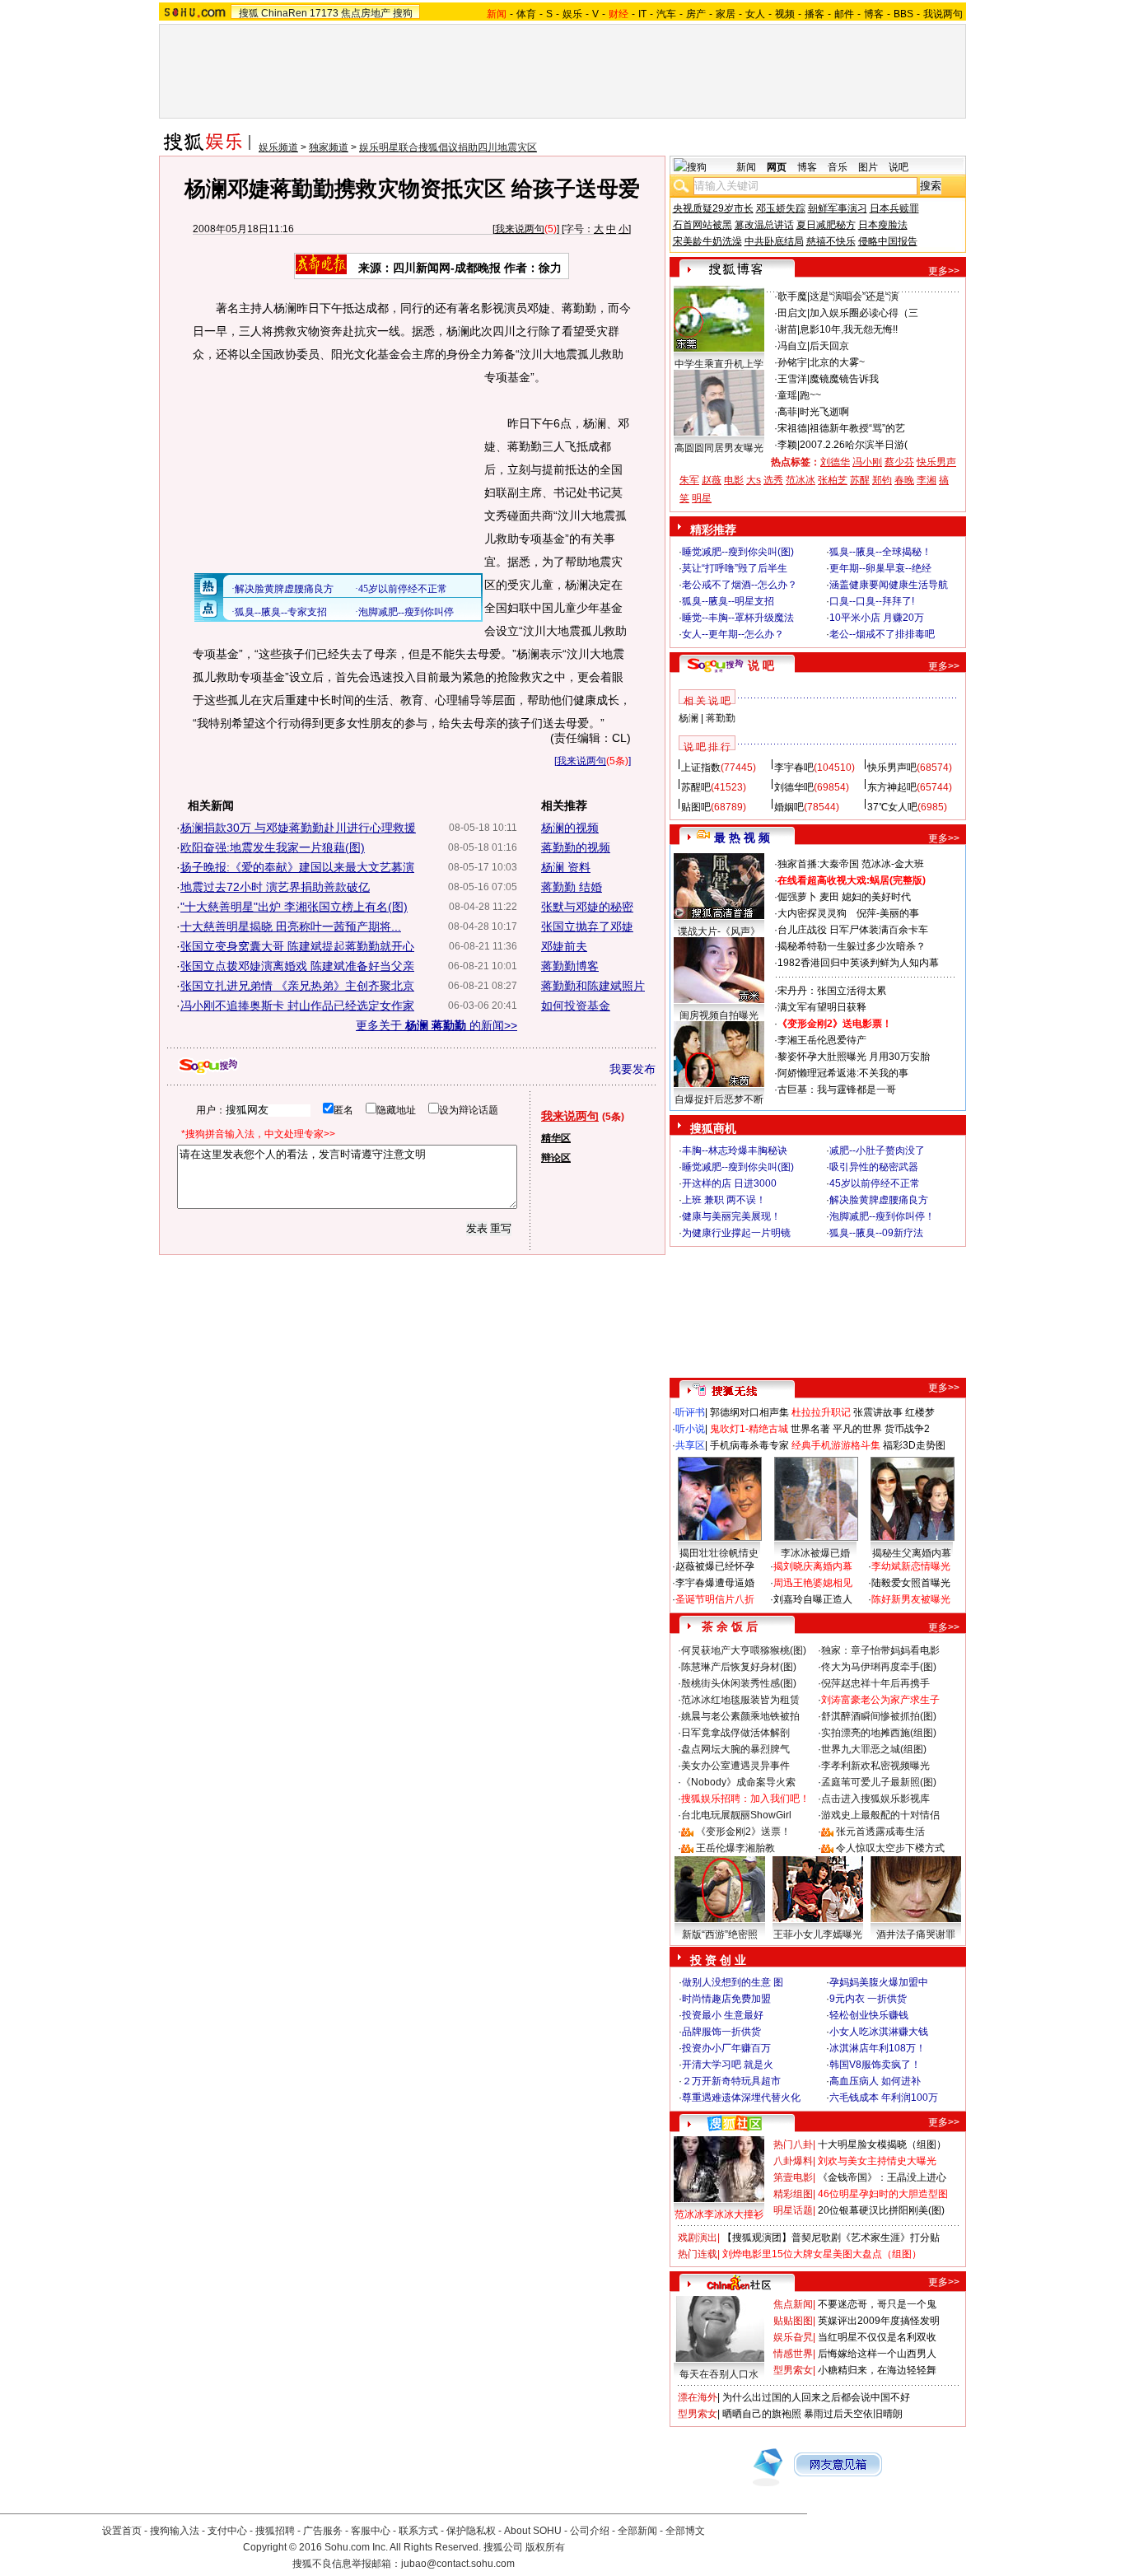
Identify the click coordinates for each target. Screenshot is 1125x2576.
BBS (903, 14)
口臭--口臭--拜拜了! (872, 601)
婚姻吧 (789, 807)
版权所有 (545, 2547)
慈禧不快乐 (831, 241)
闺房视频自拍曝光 (719, 1015)
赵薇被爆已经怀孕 (715, 1566)
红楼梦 (920, 1412)
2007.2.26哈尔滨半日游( (854, 445)
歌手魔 (792, 296)
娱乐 (572, 14)
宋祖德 (792, 428)
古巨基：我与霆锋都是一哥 (837, 1090)
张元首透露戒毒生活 (880, 1832)
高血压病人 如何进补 (875, 2081)
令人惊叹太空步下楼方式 (890, 1848)
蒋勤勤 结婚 (572, 887)
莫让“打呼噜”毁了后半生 (735, 568)
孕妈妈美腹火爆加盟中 (879, 1982)
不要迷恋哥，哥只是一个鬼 (877, 2304)
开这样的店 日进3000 (729, 1183)
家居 (726, 14)
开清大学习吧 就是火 (728, 2065)
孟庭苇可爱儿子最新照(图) (879, 1782)
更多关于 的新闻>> (436, 1025)
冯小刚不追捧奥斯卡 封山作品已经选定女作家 (297, 1006)
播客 (815, 14)
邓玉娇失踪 (781, 208)
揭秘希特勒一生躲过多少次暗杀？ (852, 946)
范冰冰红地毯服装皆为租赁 (740, 1700)
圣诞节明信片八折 (715, 1599)
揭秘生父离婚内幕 (912, 1553)
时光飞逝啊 (824, 412)
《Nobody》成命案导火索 (738, 1782)
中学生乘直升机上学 (719, 364)
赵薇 (712, 480)
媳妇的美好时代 (876, 897)
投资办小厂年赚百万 (726, 2048)
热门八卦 (793, 2144)
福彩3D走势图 (914, 1445)
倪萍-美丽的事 (888, 913)
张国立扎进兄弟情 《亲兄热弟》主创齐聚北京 (297, 986)
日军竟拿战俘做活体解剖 (735, 1733)
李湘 (927, 480)
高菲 (787, 412)
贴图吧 (696, 807)
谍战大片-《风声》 (719, 931)
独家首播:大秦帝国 (818, 864)
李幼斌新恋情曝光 (911, 1566)
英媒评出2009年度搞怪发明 (879, 2321)
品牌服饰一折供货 (721, 2032)
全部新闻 (637, 2531)
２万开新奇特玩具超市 (731, 2081)
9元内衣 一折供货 (868, 1999)
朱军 (689, 480)
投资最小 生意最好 (723, 2015)
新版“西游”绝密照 (720, 1934)
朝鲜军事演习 (838, 208)
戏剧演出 (698, 2238)
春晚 (904, 480)
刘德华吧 (794, 787)
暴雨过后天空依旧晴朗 (853, 2414)
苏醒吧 (696, 787)
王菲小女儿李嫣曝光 (818, 1934)
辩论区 (556, 1158)
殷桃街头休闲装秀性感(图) (739, 1683)
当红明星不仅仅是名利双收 (877, 2337)
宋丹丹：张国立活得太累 (832, 991)
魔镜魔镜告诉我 (844, 379)
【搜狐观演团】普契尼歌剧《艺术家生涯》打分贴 (831, 2238)
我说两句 (943, 14)
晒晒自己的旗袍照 (762, 2414)
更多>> (944, 271)
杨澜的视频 (570, 828)
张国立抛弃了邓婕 (587, 926)
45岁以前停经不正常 (875, 1183)
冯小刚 (867, 462)
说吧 (899, 167)
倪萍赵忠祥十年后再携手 (875, 1683)
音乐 (838, 167)
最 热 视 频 (742, 838)
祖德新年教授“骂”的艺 (857, 428)
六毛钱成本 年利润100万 (884, 2098)
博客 (874, 14)
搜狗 (403, 13)
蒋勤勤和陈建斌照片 (593, 986)
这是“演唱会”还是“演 (854, 296)
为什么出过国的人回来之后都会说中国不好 (816, 2397)
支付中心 (227, 2531)
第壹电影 (793, 2177)
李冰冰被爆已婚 (815, 1553)
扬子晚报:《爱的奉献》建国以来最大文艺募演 (297, 867)
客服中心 (371, 2531)
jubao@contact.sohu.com (458, 2564)
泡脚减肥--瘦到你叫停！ (882, 1216)
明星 (702, 498)
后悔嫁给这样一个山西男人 (877, 2354)
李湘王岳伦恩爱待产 (822, 1040)
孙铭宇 (792, 362)
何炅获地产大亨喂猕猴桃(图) (744, 1650)
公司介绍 (590, 2531)
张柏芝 (833, 480)
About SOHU (533, 2531)
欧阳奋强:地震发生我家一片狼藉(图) (273, 847)
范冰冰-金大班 (893, 864)
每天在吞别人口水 (719, 2374)
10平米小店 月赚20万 (877, 618)
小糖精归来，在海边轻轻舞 (877, 2370)
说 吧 (761, 665)
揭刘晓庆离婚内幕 (813, 1566)
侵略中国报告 (888, 241)
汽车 (666, 14)
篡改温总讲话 (764, 225)
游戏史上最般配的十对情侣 (880, 1815)
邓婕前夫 (564, 946)
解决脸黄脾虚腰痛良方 (879, 1200)
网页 (777, 167)
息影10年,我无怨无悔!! (849, 329)
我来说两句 (520, 229)
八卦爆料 (793, 2161)
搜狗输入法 (175, 2531)
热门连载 (698, 2254)
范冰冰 (801, 480)
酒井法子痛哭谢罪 (916, 1934)
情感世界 (793, 2354)
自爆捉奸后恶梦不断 (719, 1099)
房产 (696, 14)
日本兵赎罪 (894, 208)
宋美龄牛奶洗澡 (707, 241)
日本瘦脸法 (883, 225)
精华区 (556, 1138)
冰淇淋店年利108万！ (878, 2048)
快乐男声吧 (892, 768)
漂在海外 (698, 2397)
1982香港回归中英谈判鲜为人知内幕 (858, 963)
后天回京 (829, 346)
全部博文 (685, 2531)
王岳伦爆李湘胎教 (735, 1848)
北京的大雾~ (837, 362)
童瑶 (787, 395)
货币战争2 (907, 1429)
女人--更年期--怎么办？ (733, 634)
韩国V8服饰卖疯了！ (875, 2065)
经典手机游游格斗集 (836, 1445)
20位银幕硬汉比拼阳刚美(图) (881, 2210)
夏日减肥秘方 (826, 225)
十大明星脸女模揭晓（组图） (882, 2144)
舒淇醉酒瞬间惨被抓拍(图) (879, 1716)
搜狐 (249, 13)
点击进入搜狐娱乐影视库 (875, 1799)
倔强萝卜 (797, 897)
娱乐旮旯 (793, 2337)
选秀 (773, 480)
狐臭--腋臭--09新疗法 (876, 1233)
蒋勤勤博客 (570, 966)
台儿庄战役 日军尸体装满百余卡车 (853, 930)
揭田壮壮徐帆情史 (719, 1553)
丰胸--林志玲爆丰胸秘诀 (735, 1150)
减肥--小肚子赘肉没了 (877, 1150)
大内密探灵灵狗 (812, 913)
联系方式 (418, 2531)
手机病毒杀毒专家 (749, 1445)
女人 (755, 14)
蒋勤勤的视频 (576, 847)
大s (754, 480)
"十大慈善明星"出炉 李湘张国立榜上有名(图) (294, 907)
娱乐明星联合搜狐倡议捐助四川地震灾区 (448, 147)
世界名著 (810, 1429)
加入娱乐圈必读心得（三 (864, 313)
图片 (868, 167)
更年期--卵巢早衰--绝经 (880, 568)
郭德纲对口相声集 (749, 1412)
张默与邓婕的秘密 (587, 907)
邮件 (844, 14)
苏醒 (860, 480)
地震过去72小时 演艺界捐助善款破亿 (275, 887)
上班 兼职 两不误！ (724, 1200)
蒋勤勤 (721, 718)
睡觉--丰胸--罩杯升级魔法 (738, 618)
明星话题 (793, 2210)
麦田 (829, 897)
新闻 (746, 167)
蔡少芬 (899, 462)
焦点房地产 (366, 13)
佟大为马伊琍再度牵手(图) (879, 1667)
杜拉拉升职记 (821, 1412)
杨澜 (689, 718)
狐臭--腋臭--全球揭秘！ (880, 552)
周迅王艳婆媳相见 (813, 1583)
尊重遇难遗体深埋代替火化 (741, 2098)
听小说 (690, 1429)
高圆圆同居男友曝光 (719, 448)
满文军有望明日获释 (822, 1007)
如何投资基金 (576, 1006)
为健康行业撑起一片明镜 (736, 1233)
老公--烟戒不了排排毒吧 (882, 634)
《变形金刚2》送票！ (743, 1832)
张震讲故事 (878, 1412)
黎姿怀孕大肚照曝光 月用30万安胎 (854, 1057)
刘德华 (835, 462)
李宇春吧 (794, 768)
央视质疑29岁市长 (713, 208)
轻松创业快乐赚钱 (869, 2015)
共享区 (690, 1445)
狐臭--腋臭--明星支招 (728, 601)
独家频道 (329, 147)
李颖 (787, 445)
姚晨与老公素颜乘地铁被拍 (740, 1716)
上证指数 (701, 768)
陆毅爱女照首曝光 (911, 1583)
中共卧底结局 (774, 241)
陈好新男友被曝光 (911, 1599)
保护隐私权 (471, 2531)
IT (642, 14)
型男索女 (793, 2370)
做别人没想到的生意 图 (733, 1982)
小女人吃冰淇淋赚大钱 (879, 2032)
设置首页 (122, 2531)
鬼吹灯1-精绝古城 (749, 1429)
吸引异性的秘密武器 (874, 1167)
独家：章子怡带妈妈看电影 (880, 1650)
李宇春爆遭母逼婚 (715, 1583)
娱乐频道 (278, 147)
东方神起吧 (892, 787)
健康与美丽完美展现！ (731, 1216)
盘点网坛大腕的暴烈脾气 (735, 1749)
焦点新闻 (793, 2304)
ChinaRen (284, 13)
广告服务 (323, 2531)
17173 (324, 13)
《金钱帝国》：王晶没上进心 (882, 2177)
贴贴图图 (793, 2321)
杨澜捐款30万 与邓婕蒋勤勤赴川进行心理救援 (298, 828)
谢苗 (787, 329)
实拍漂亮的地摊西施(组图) (879, 1733)
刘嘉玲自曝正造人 (813, 1599)
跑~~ (810, 395)
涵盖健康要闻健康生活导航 (889, 585)
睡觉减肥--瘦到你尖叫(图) (738, 552)
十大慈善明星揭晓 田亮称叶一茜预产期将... (291, 926)
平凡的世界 (857, 1429)
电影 (734, 480)
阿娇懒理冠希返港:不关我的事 (843, 1073)
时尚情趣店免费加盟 (726, 1999)
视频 (785, 14)
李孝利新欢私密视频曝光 (875, 1766)
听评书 (690, 1412)
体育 (526, 14)
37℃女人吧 (892, 807)
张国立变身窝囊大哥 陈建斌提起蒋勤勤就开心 (297, 946)
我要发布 (633, 1069)
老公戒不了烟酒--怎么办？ (740, 585)
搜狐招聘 (275, 2531)
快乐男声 (936, 462)
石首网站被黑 (703, 225)
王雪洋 (792, 379)
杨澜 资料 (566, 867)
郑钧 (882, 480)
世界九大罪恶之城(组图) (874, 1749)
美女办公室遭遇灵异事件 (735, 1766)
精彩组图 (793, 2194)
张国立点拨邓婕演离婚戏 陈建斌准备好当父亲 (297, 966)
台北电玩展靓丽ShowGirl (736, 1815)
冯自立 (792, 346)
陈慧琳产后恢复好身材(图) (739, 1667)
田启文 (792, 313)
